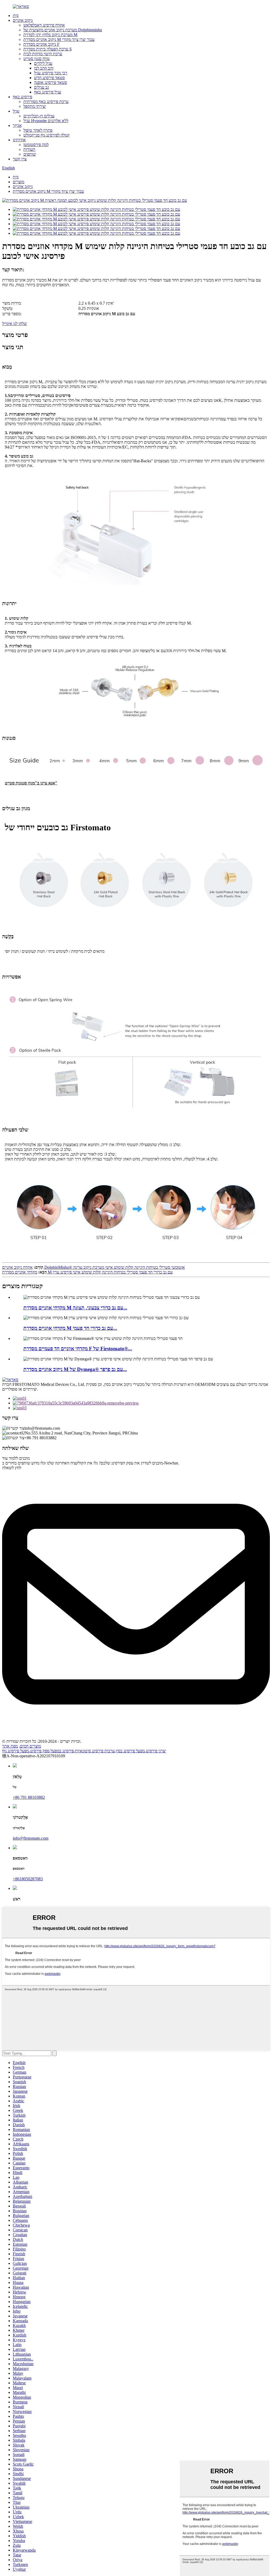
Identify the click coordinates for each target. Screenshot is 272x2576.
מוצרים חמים (30, 1746)
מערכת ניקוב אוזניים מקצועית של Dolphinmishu (63, 30)
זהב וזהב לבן (44, 68)
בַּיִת (16, 16)
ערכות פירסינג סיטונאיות (95, 1751)
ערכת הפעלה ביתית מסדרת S (48, 49)
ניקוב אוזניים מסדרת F (41, 44)
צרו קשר (20, 159)
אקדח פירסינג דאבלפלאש (44, 25)
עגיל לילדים (43, 63)
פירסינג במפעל (62, 1751)
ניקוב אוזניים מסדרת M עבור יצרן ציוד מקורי (59, 39)
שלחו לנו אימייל (14, 324)
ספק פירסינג (40, 1751)
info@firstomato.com (31, 1838)
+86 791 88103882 (29, 1797)
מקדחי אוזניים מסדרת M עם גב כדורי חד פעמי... (70, 1328)
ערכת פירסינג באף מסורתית (46, 102)
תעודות (29, 149)
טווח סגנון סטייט (37, 59)
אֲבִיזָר (17, 125)
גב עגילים (41, 87)
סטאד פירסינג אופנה (50, 82)
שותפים (30, 154)
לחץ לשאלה (12, 1468)
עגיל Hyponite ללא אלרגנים (46, 121)
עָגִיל (16, 111)
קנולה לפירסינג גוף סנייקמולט (46, 135)
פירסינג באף (22, 97)
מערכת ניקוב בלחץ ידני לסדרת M (50, 35)
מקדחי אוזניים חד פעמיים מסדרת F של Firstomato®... (78, 1349)
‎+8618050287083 (28, 1879)
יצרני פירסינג (156, 1751)
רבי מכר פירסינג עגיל (51, 73)
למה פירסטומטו (36, 145)
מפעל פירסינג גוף (16, 1751)
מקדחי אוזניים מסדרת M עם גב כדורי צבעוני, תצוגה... (75, 1308)
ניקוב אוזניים (23, 20)
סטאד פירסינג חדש (49, 78)
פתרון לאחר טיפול (38, 130)
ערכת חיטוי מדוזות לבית (43, 54)
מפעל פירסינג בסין (130, 1751)
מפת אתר (10, 1746)
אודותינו (19, 140)
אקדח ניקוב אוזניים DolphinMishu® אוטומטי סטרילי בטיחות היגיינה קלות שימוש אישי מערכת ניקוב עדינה (93, 1267)
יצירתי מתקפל (35, 106)
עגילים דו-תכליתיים (39, 116)
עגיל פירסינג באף (48, 92)
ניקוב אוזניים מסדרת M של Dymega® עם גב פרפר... (75, 1369)
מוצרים (18, 182)
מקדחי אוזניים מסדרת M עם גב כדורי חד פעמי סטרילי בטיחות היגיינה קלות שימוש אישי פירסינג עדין (87, 1272)
